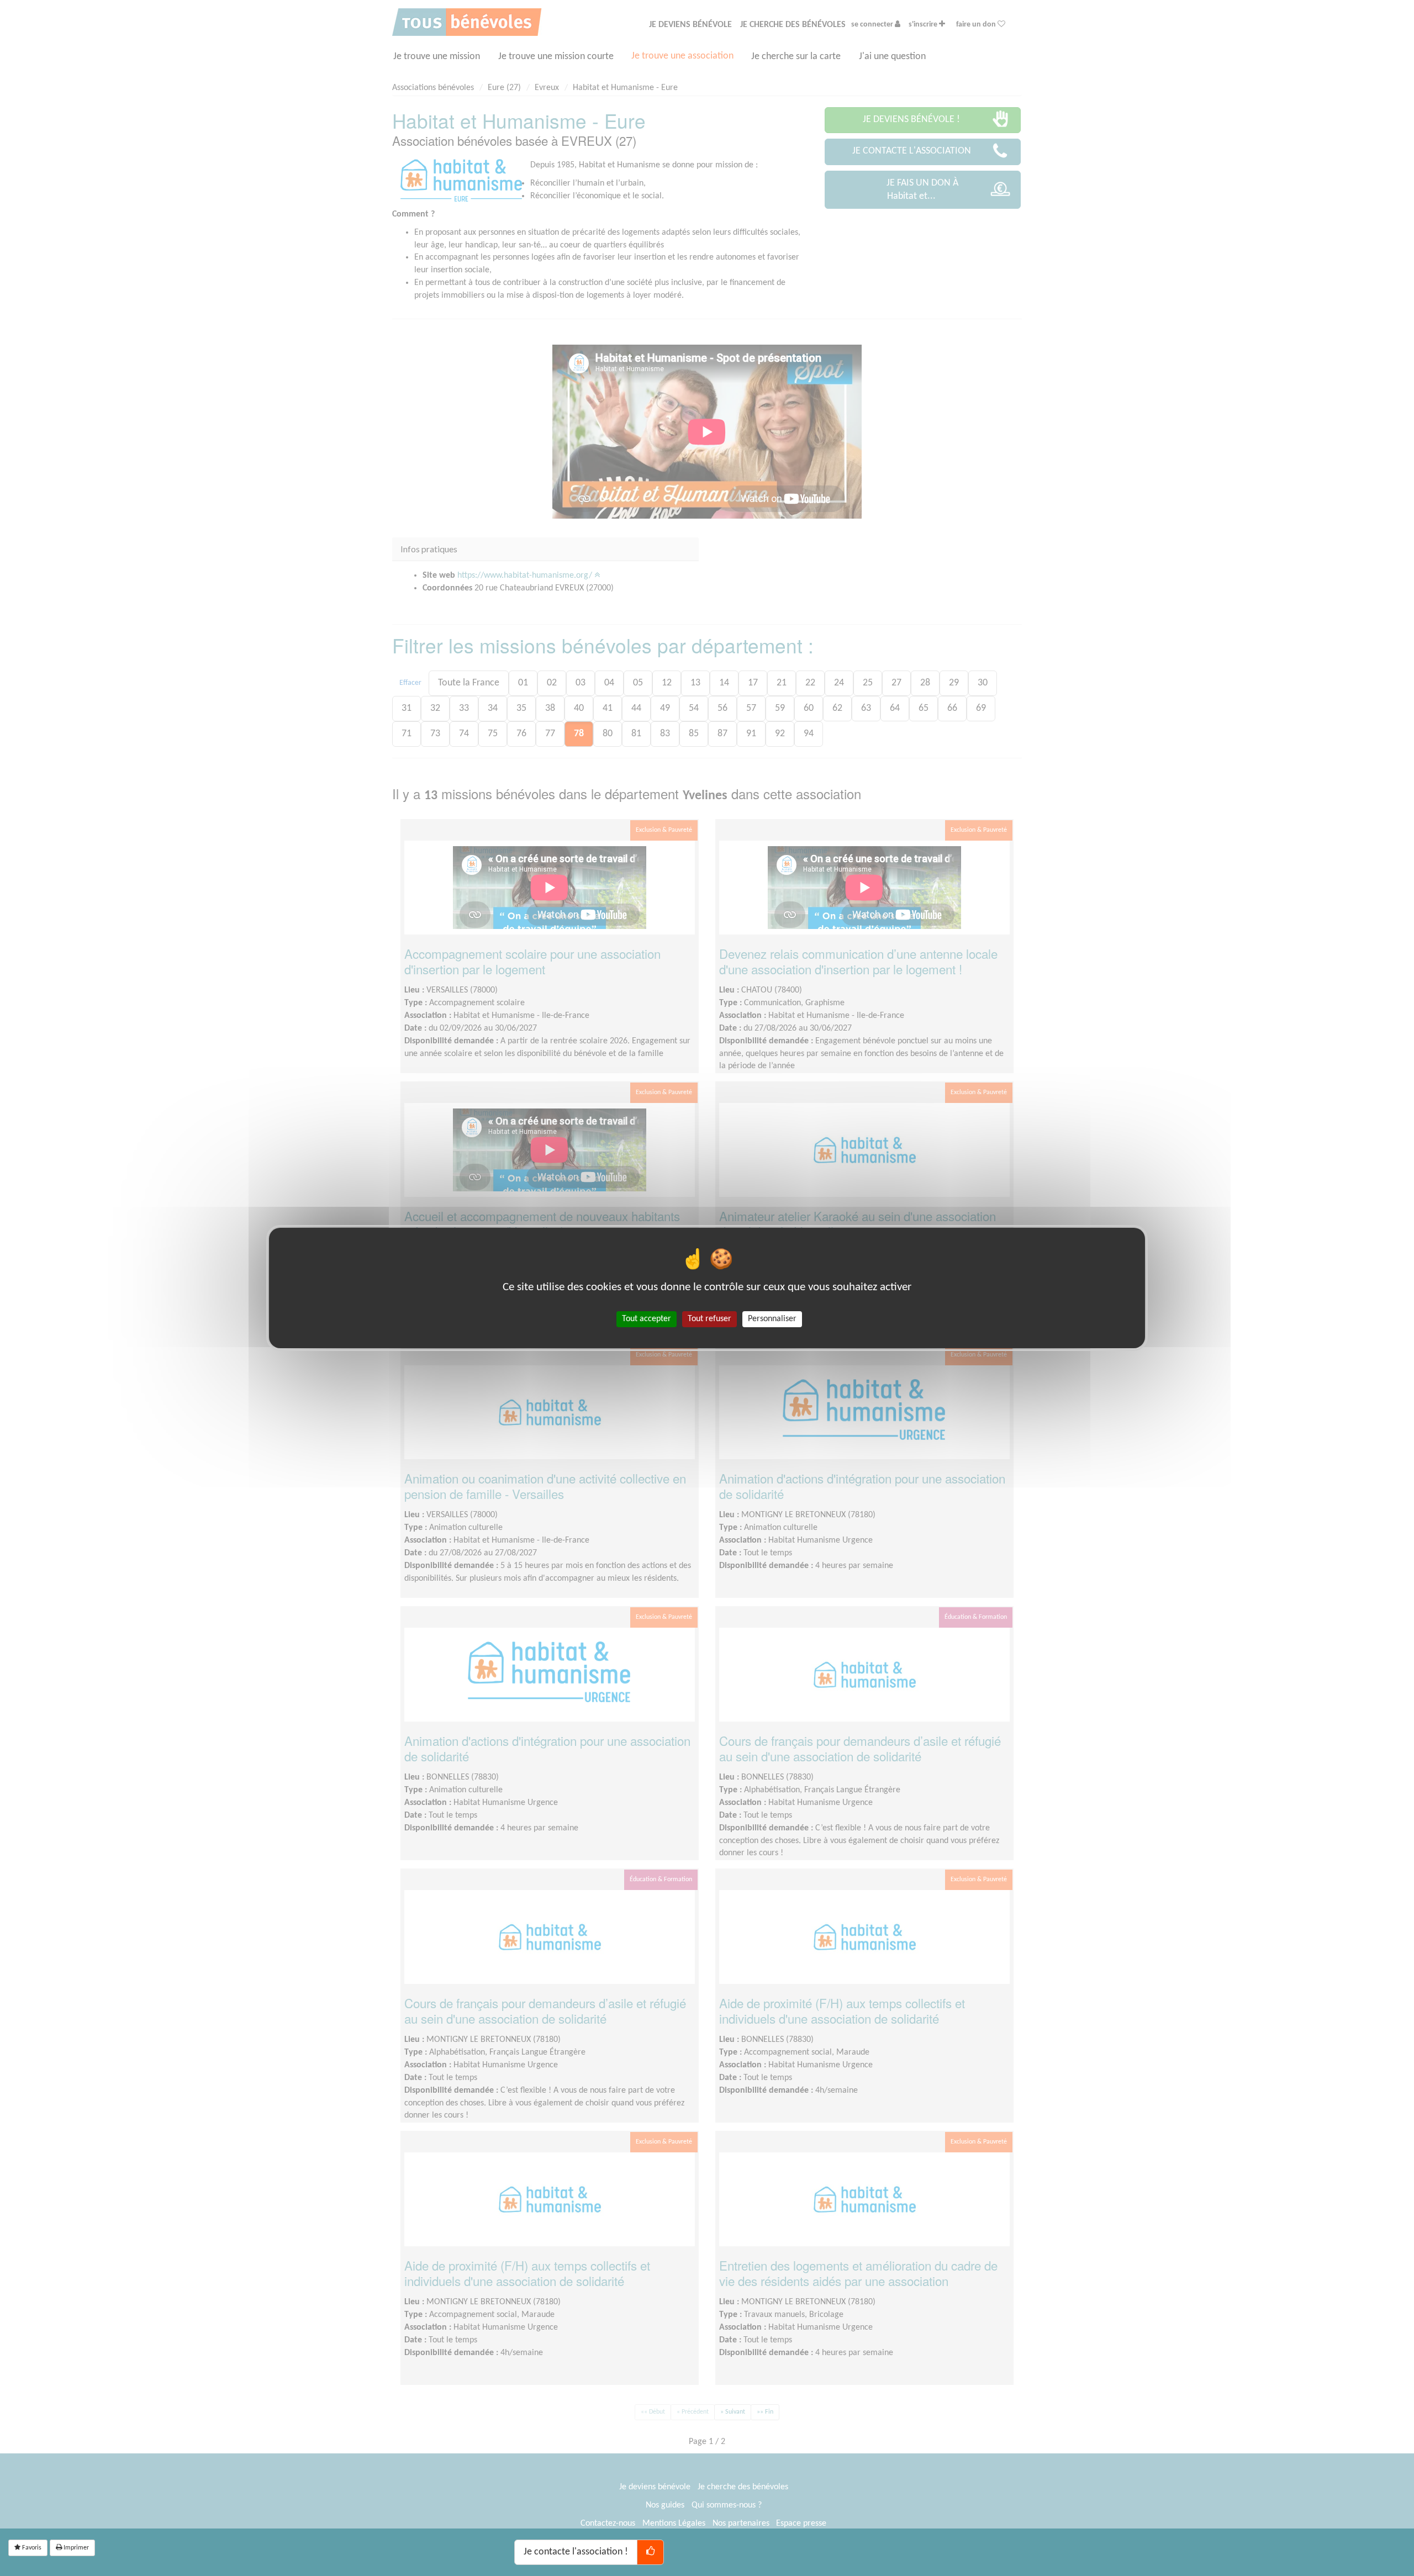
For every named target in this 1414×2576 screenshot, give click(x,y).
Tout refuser (709, 1319)
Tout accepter (647, 1319)
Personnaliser (772, 1319)
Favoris (31, 2548)
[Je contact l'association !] (650, 2552)
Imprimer (75, 2548)
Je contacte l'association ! (576, 2552)
